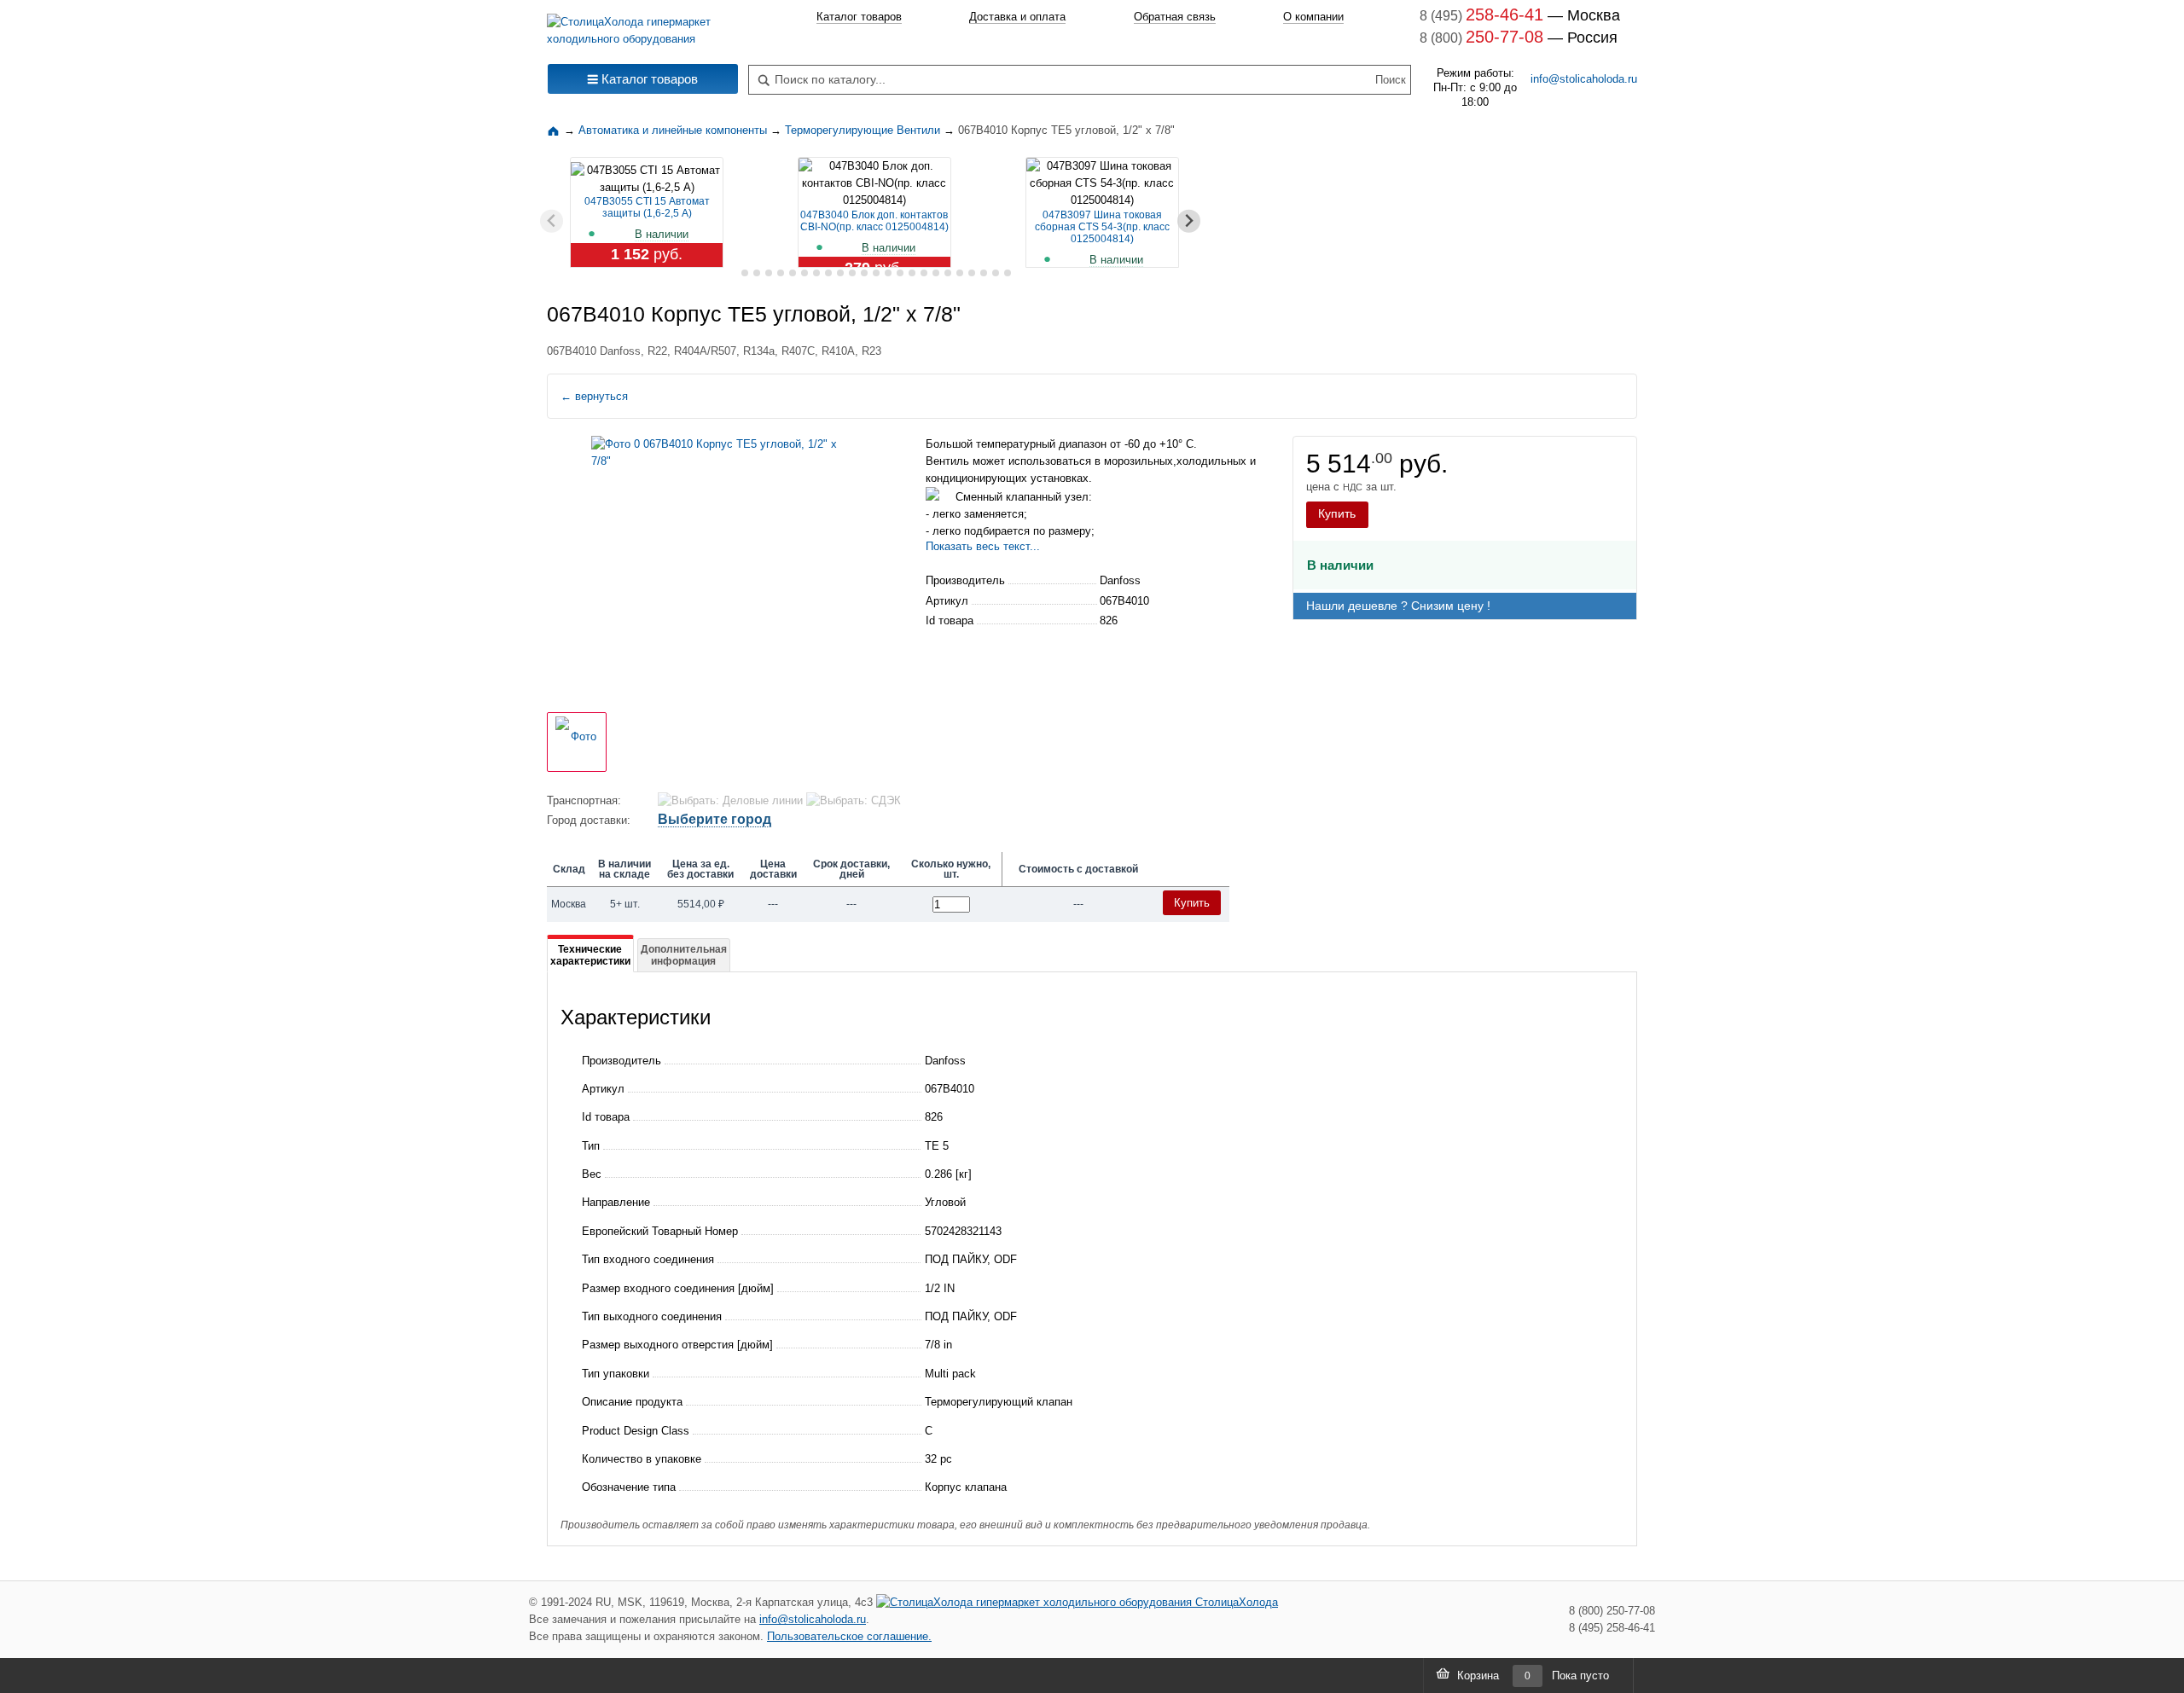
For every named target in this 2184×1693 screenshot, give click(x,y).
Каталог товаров (859, 17)
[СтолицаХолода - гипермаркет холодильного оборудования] (643, 26)
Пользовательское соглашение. (849, 1636)
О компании (1313, 17)
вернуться (594, 396)
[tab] (732, 273)
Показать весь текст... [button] (983, 546)
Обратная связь (1175, 17)
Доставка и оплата (1017, 17)
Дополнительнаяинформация (684, 955)
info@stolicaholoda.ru (1584, 79)
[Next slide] (1189, 221)
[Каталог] (555, 130)
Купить (1337, 513)
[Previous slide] (552, 221)
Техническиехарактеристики (590, 955)
